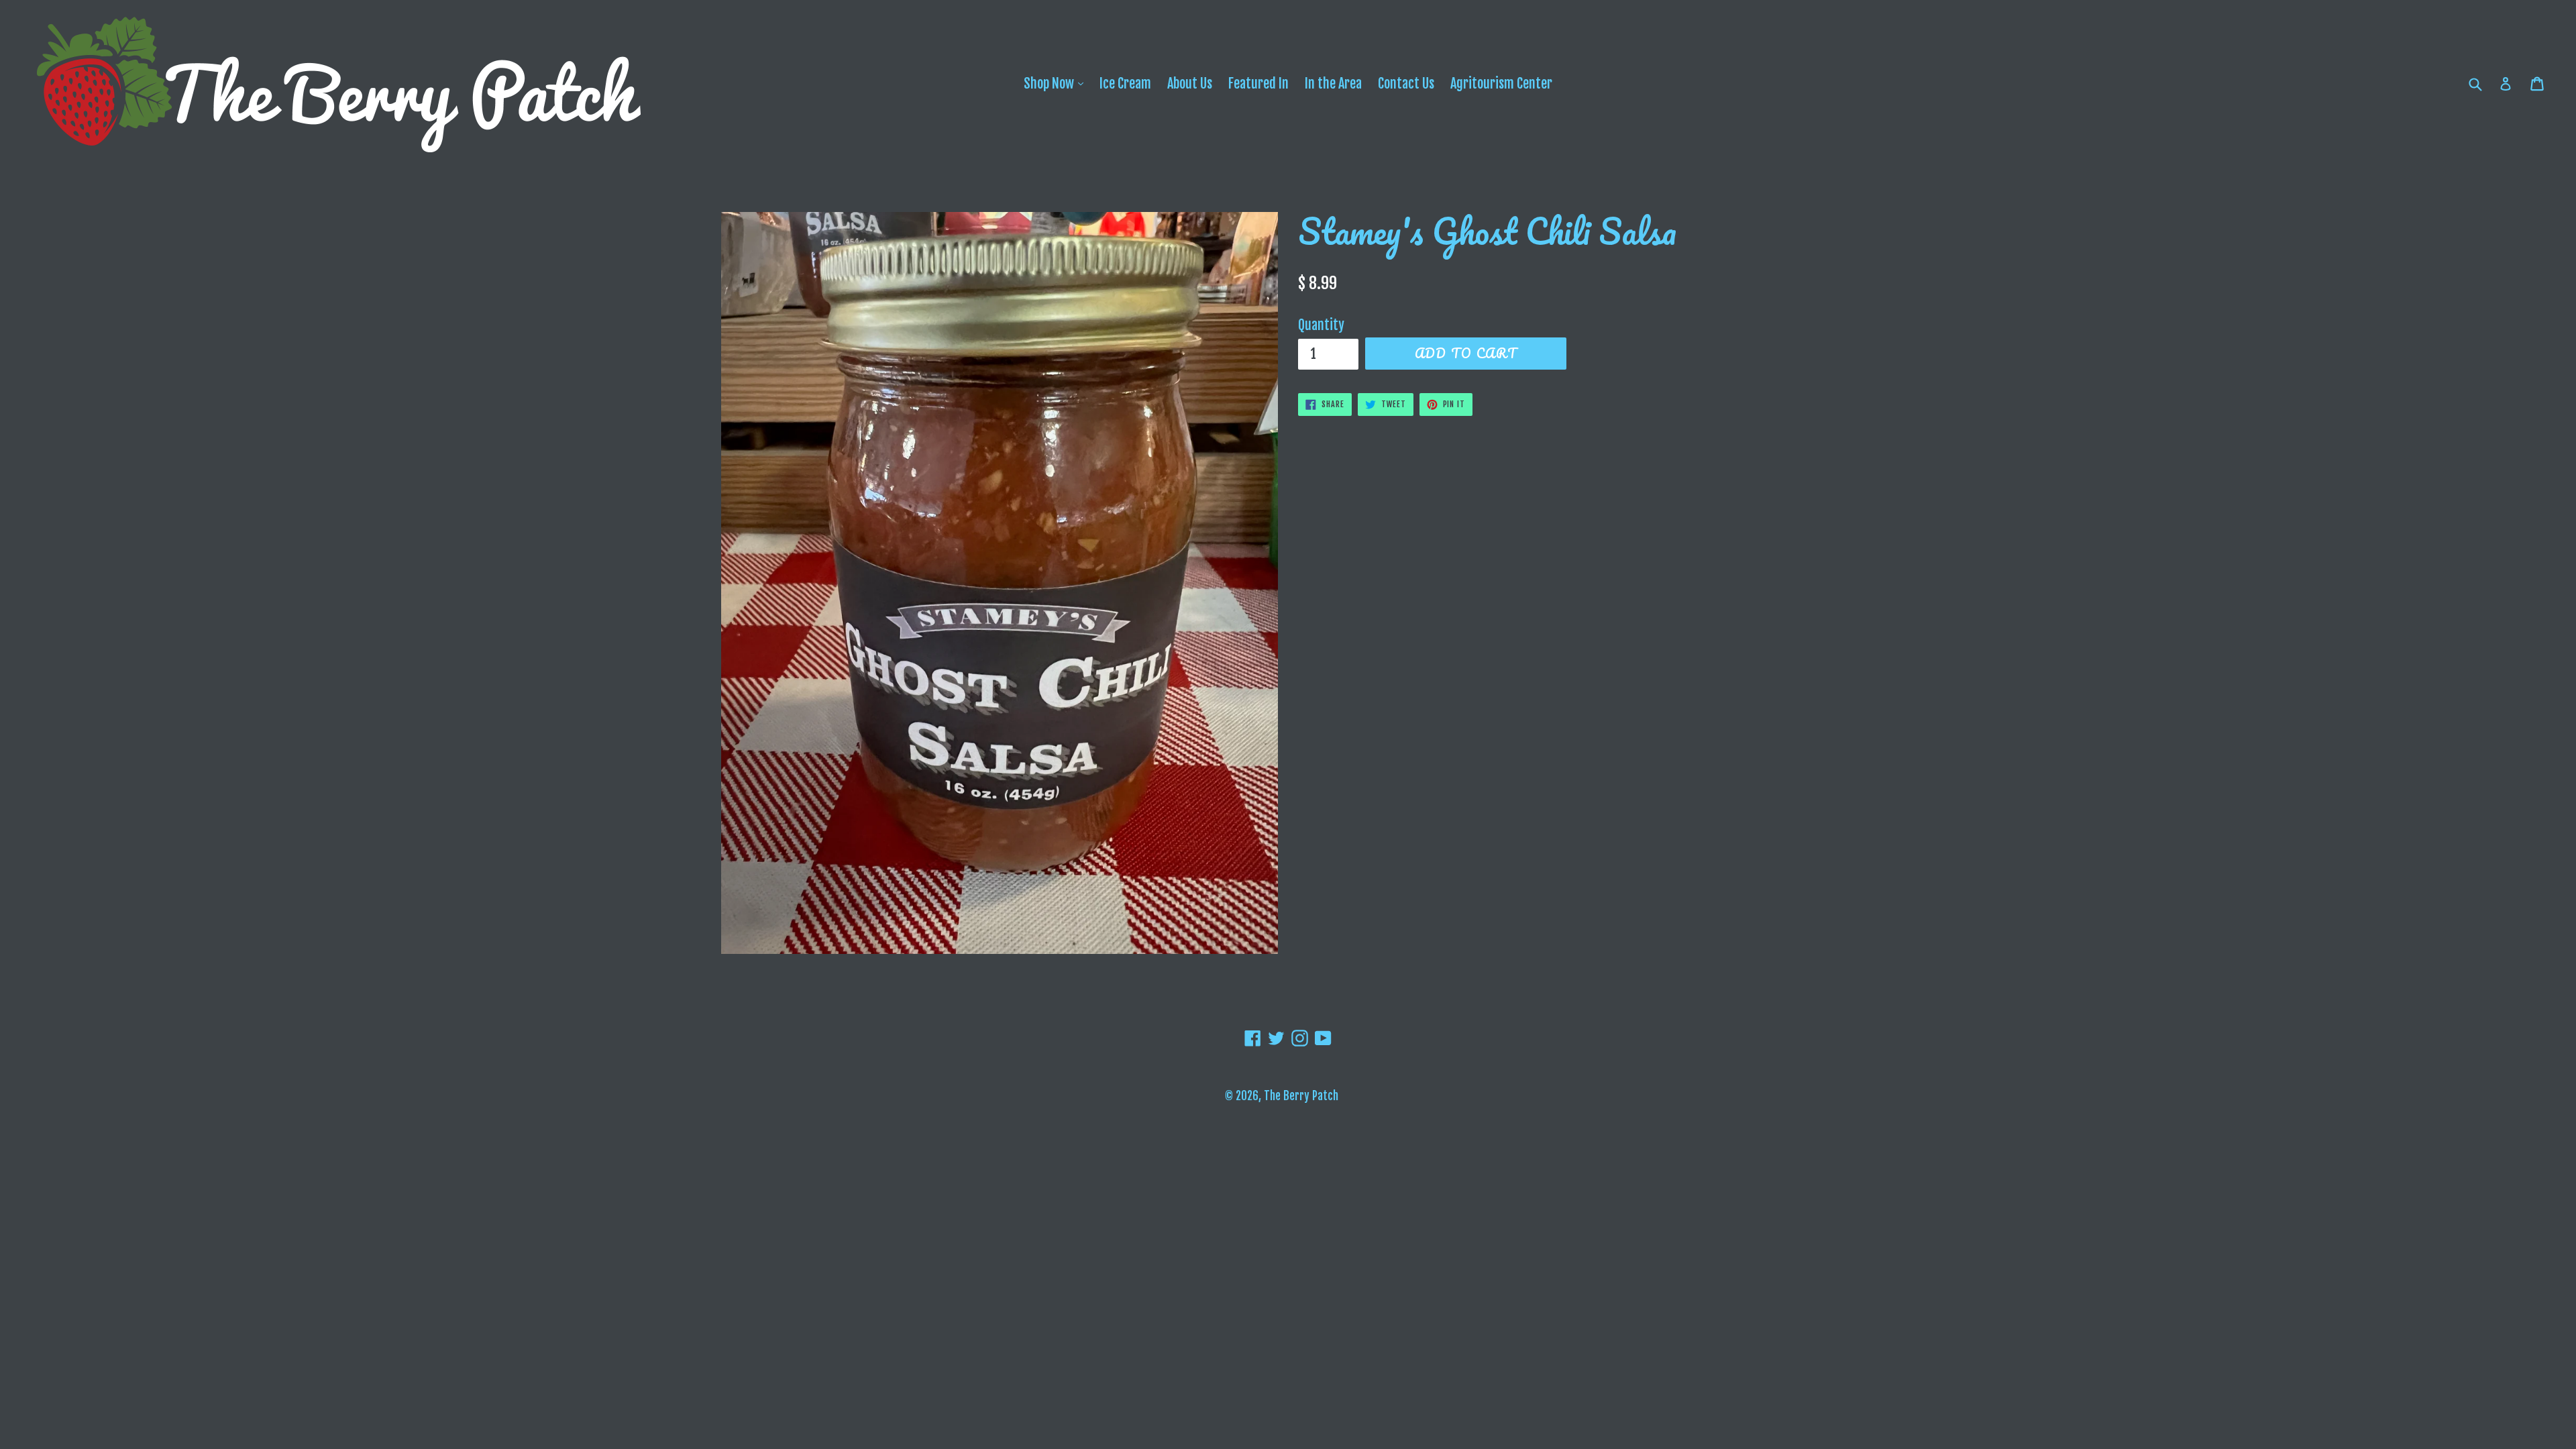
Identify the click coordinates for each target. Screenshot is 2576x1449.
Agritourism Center (1501, 84)
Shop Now (1057, 83)
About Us (1190, 84)
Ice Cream (1125, 84)
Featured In (1258, 84)
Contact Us (1406, 84)
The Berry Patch (1301, 1096)
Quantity (1321, 325)
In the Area (1333, 84)
